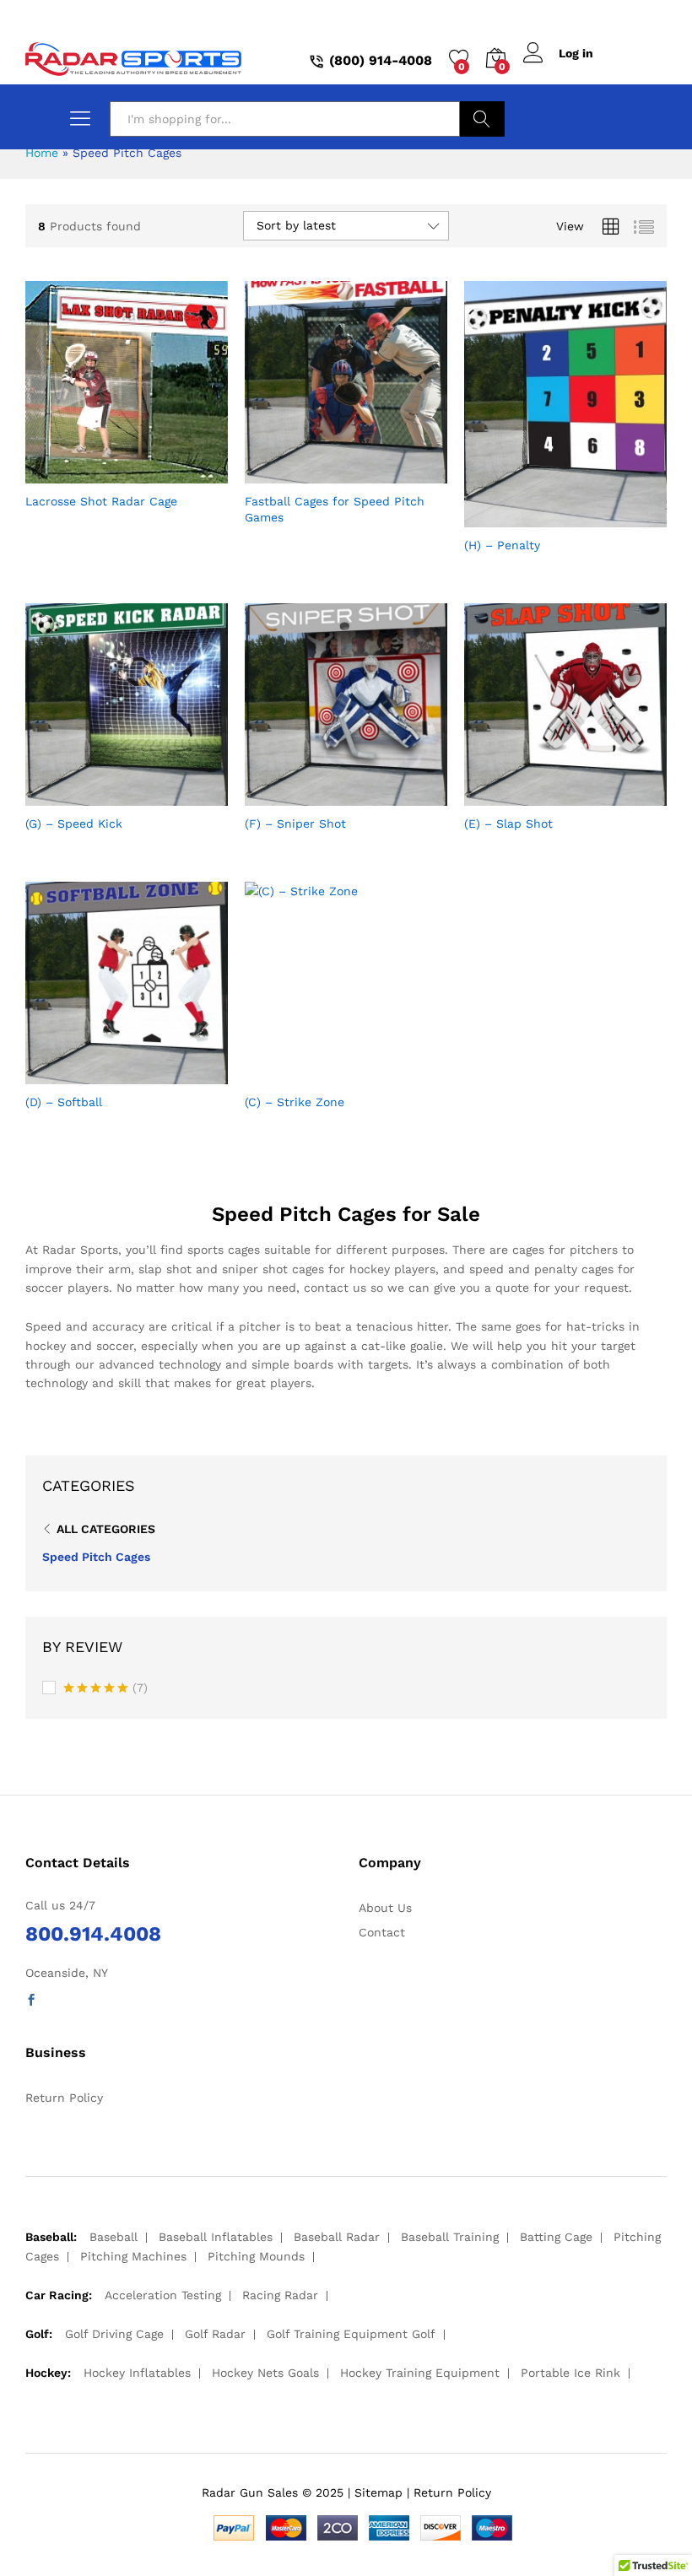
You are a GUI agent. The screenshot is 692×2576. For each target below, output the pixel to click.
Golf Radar (215, 2334)
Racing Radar (280, 2295)
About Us (385, 1908)
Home (42, 153)
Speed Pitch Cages (96, 1557)
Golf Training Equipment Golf (351, 2334)
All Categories (106, 1529)
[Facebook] (31, 2001)
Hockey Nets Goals (265, 2373)
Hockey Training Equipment (420, 2373)
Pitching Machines (133, 2256)
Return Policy (64, 2098)
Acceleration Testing (163, 2295)
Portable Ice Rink (570, 2373)
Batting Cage (556, 2237)
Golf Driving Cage (114, 2334)
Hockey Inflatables (137, 2373)
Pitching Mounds (256, 2256)
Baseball (114, 2237)
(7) (105, 1689)
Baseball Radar (337, 2237)
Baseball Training (450, 2237)
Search (482, 119)
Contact (382, 1932)
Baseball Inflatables (216, 2237)
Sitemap (378, 2492)
